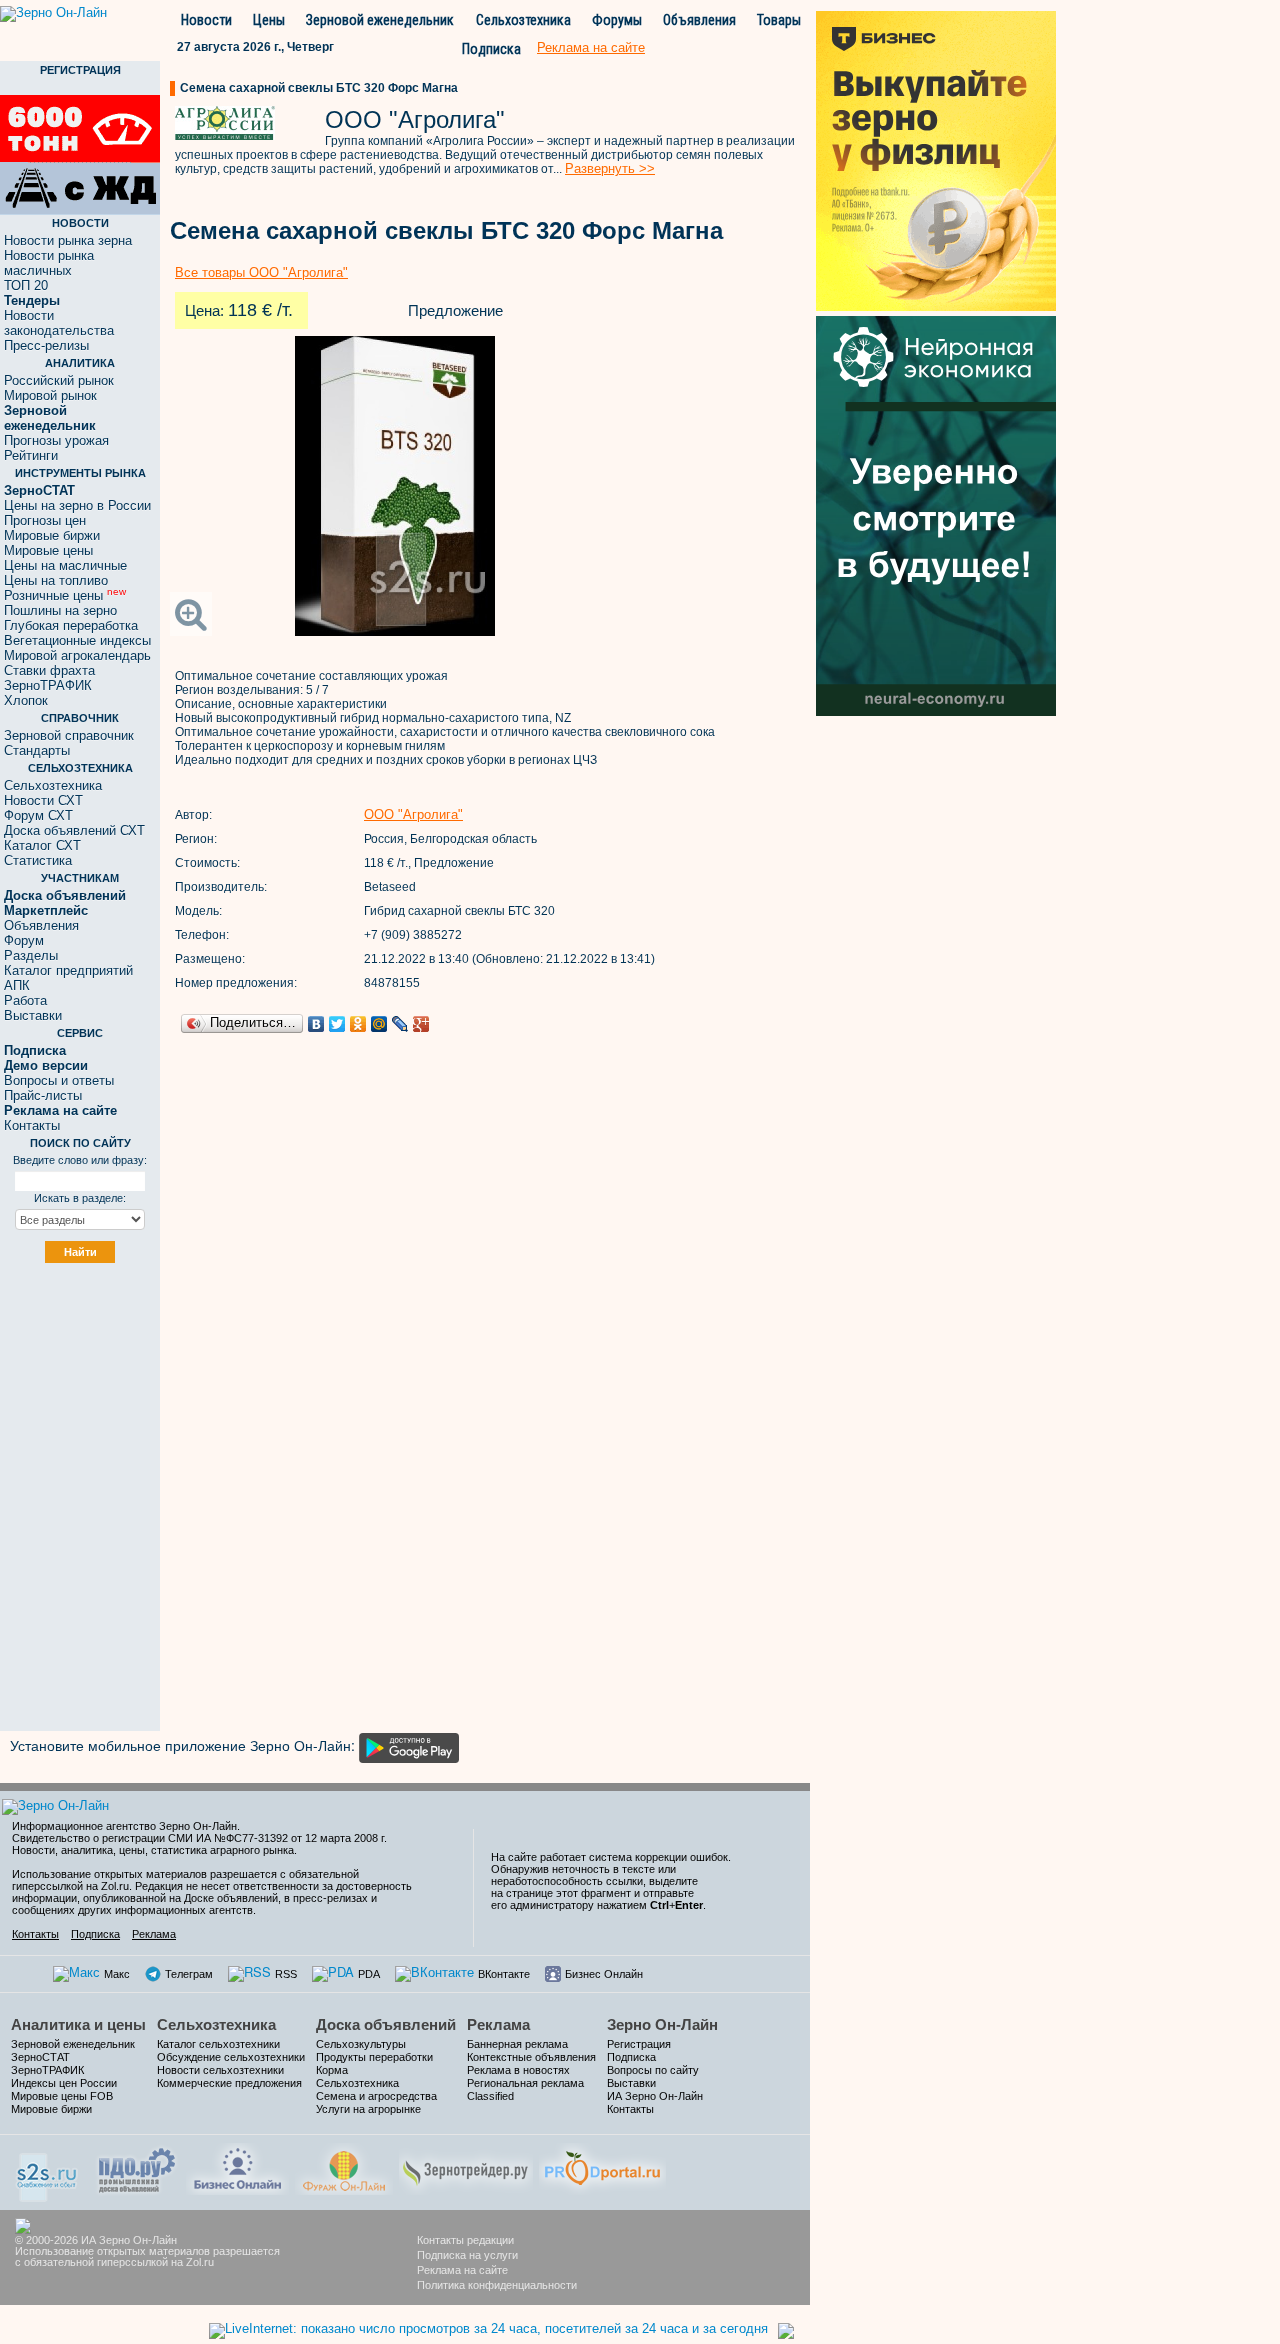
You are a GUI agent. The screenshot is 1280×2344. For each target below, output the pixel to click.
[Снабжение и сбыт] (48, 2170)
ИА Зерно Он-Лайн (655, 2096)
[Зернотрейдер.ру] (466, 2166)
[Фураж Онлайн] (344, 2166)
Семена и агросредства (376, 2096)
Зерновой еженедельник (380, 20)
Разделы (31, 955)
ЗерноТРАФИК (48, 685)
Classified (490, 2096)
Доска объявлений (386, 2024)
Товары (779, 20)
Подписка (491, 49)
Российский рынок (59, 380)
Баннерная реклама (517, 2044)
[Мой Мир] (379, 1024)
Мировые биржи (52, 535)
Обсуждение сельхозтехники (231, 2057)
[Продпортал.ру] (602, 2166)
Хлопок (26, 700)
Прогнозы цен (45, 520)
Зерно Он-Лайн (662, 2024)
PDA (369, 1974)
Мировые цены (48, 550)
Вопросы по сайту (653, 2070)
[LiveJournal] (400, 1024)
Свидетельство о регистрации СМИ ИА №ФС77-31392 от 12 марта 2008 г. (199, 1838)
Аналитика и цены (78, 2024)
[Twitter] (337, 1024)
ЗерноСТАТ (40, 2057)
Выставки (33, 1015)
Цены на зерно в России (77, 505)
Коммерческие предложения (229, 2083)
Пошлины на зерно (60, 610)
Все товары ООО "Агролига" (261, 272)
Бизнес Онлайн (604, 1974)
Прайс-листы (43, 1095)
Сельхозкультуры (361, 2044)
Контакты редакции (465, 2240)
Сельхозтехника (523, 20)
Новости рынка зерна (68, 240)
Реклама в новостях (518, 2070)
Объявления (699, 20)
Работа (25, 1000)
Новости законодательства (59, 323)
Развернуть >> (610, 168)
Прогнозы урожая (56, 440)
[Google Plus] (421, 1024)
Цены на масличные (65, 565)
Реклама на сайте (462, 2270)
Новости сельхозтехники (220, 2070)
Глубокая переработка (71, 625)
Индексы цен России (64, 2083)
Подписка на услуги (467, 2255)
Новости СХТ (43, 800)
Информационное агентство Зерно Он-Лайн (124, 1826)
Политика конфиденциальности (497, 2285)
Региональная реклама (525, 2083)
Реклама (154, 1934)
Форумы (617, 20)
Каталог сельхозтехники (218, 2044)
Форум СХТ (38, 815)
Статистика (38, 860)
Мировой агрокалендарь (77, 655)
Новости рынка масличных (49, 263)
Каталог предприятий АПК (68, 978)
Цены (269, 20)
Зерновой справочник (69, 735)
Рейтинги (31, 455)
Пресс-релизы (46, 345)
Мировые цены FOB (62, 2096)
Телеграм (189, 1974)
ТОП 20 (26, 285)
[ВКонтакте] (316, 1024)
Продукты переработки (374, 2057)
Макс (117, 1974)
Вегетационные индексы (77, 640)
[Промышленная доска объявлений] (137, 2168)
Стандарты (37, 750)
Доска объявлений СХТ (74, 830)
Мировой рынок (50, 395)
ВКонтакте (504, 1974)
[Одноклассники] (358, 1024)
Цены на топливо (56, 580)
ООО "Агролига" (413, 814)
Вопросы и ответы (59, 1080)
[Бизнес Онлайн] (237, 2166)
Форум (24, 940)
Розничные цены (65, 595)
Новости (206, 20)
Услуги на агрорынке (368, 2109)
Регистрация (639, 2044)
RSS (286, 1974)
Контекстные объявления (531, 2057)
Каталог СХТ (42, 845)
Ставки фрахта (49, 670)
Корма (332, 2070)
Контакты (32, 1125)
